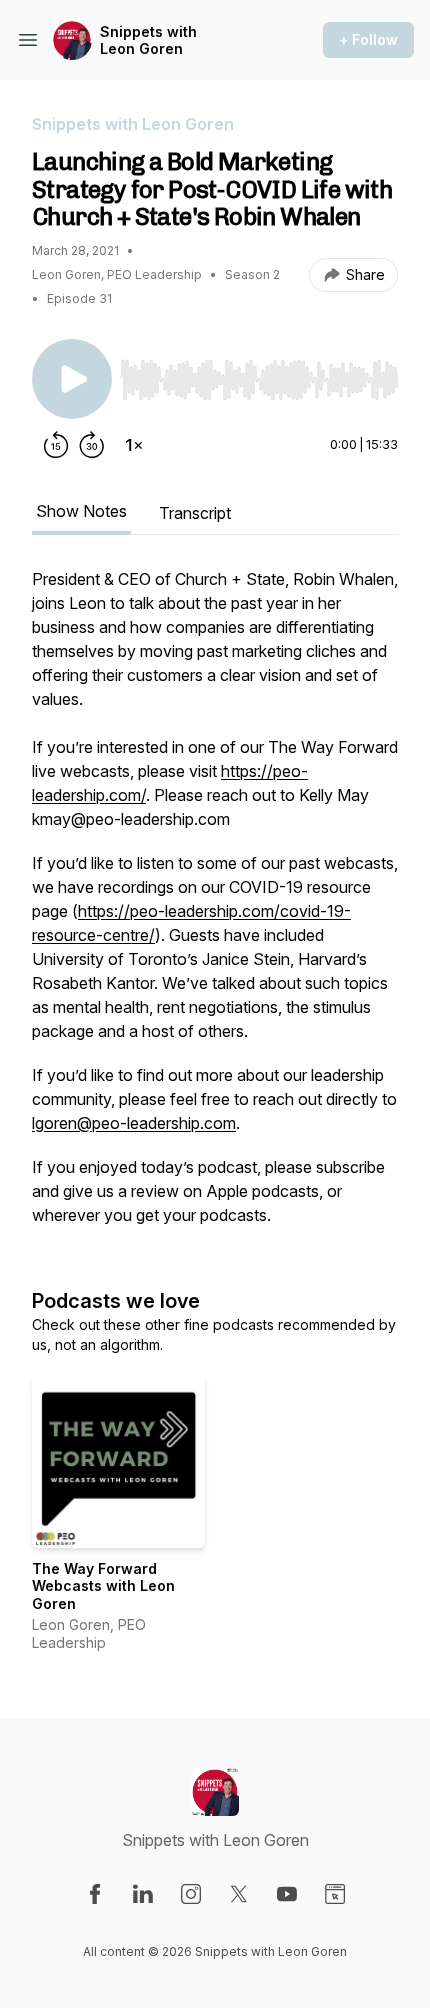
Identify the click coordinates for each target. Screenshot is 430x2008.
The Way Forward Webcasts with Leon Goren (103, 1586)
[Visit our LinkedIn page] (143, 1894)
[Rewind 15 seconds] (56, 445)
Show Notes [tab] (81, 511)
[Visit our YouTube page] (287, 1894)
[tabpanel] (215, 907)
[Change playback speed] (134, 445)
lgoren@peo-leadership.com (134, 1123)
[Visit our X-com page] (239, 1894)
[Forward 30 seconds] (92, 445)
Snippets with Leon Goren (148, 40)
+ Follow (368, 39)
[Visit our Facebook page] (95, 1894)
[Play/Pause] (72, 379)
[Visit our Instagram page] (191, 1894)
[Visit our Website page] (335, 1894)
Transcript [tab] (195, 513)
